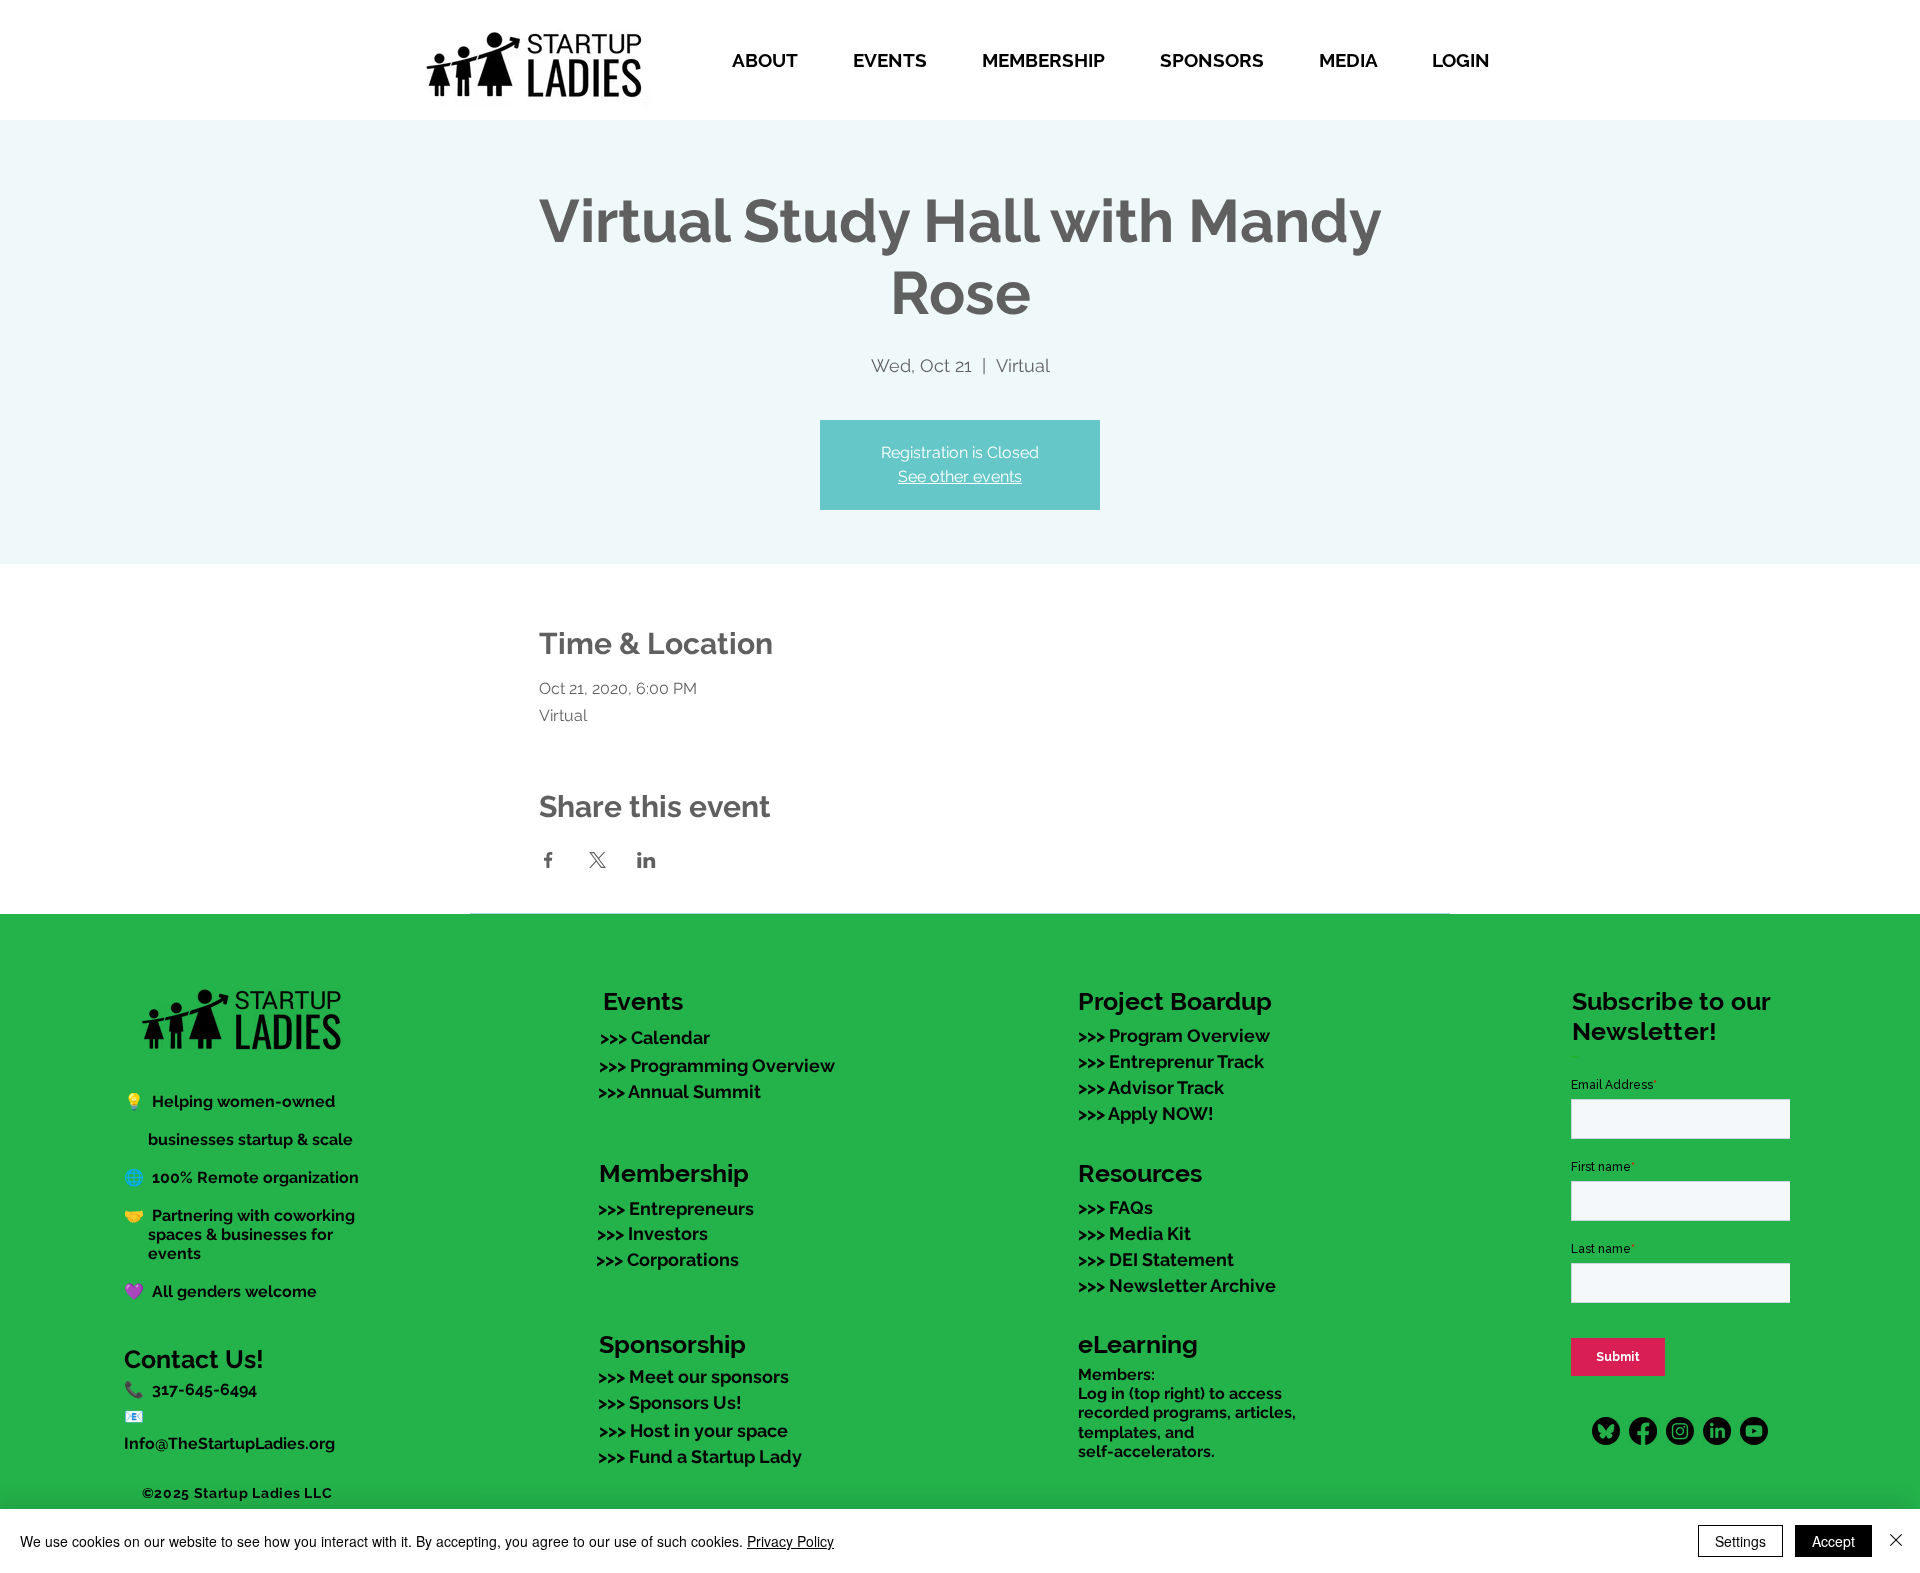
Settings (1740, 1541)
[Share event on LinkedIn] (646, 860)
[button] (777, 60)
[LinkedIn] (1717, 1431)
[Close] (1896, 1541)
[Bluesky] (1606, 1431)
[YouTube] (1754, 1431)
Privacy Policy (790, 1541)
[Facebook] (1643, 1431)
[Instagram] (1680, 1431)
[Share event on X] (597, 860)
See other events (960, 476)
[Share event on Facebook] (548, 860)
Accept (1833, 1541)
